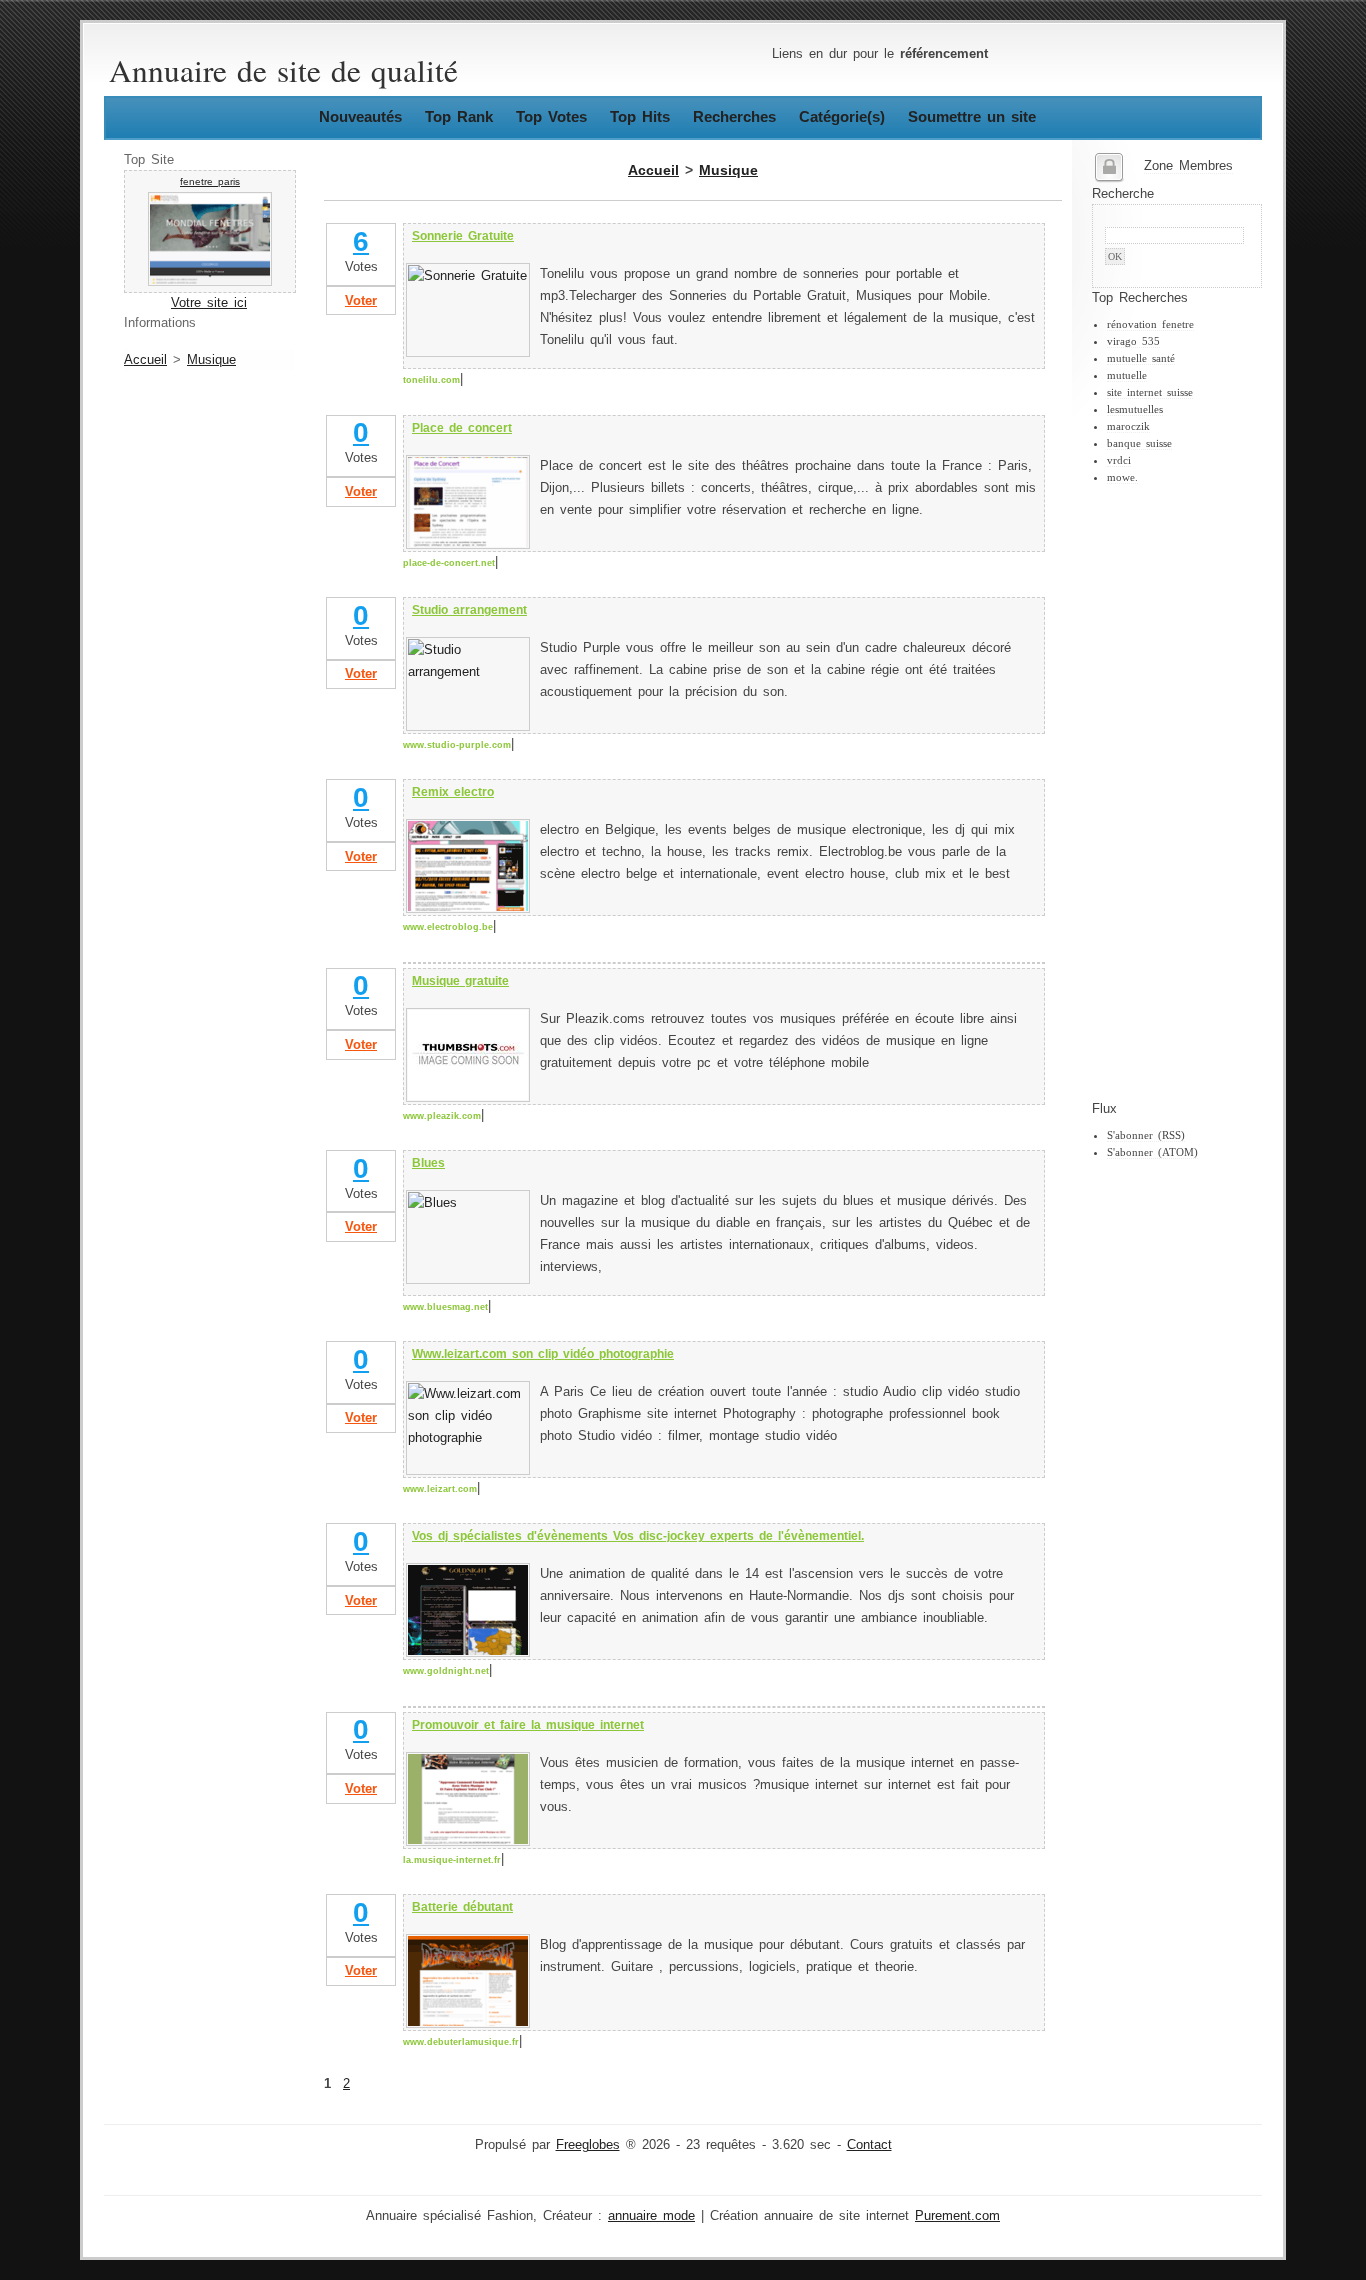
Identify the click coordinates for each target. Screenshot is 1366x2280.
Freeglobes (588, 2145)
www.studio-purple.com (457, 745)
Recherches (734, 116)
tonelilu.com (431, 380)
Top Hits (640, 116)
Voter (361, 301)
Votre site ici (209, 303)
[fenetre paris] (210, 282)
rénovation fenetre (1150, 324)
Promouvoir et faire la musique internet (528, 1725)
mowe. (1122, 477)
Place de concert (462, 428)
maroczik (1128, 426)
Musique (211, 360)
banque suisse (1139, 443)
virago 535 (1133, 341)
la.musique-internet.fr (452, 1860)
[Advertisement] (1172, 793)
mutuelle (1127, 375)
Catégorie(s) (842, 116)
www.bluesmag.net (445, 1307)
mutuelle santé (1141, 358)
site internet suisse (1150, 392)
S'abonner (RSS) (1146, 1135)
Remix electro (453, 792)
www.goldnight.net (446, 1671)
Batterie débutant (462, 1907)
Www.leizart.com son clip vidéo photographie (543, 1354)
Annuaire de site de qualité (283, 70)
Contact (869, 2145)
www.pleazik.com (442, 1116)
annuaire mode (651, 2216)
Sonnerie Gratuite (463, 236)
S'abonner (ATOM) (1152, 1152)
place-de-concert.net (449, 563)
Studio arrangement (469, 610)
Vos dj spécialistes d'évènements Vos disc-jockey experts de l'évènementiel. (638, 1536)
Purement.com (957, 2216)
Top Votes (551, 116)
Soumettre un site (972, 116)
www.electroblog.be (448, 927)
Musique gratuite (460, 981)
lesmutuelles (1135, 409)
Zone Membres (1188, 166)
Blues (428, 1163)
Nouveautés (360, 116)
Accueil (145, 360)
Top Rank (459, 116)
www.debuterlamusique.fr (461, 2042)
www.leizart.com (440, 1489)
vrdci (1119, 460)
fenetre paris (210, 181)
